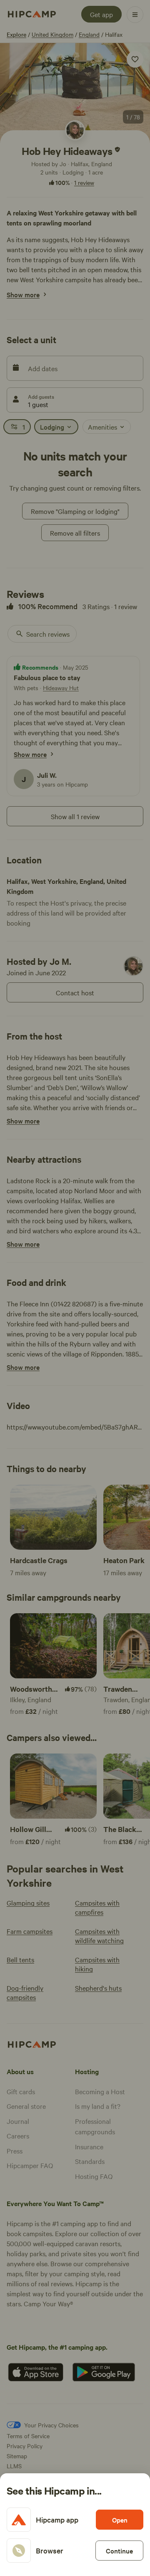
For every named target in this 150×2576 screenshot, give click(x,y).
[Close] (75, 1288)
